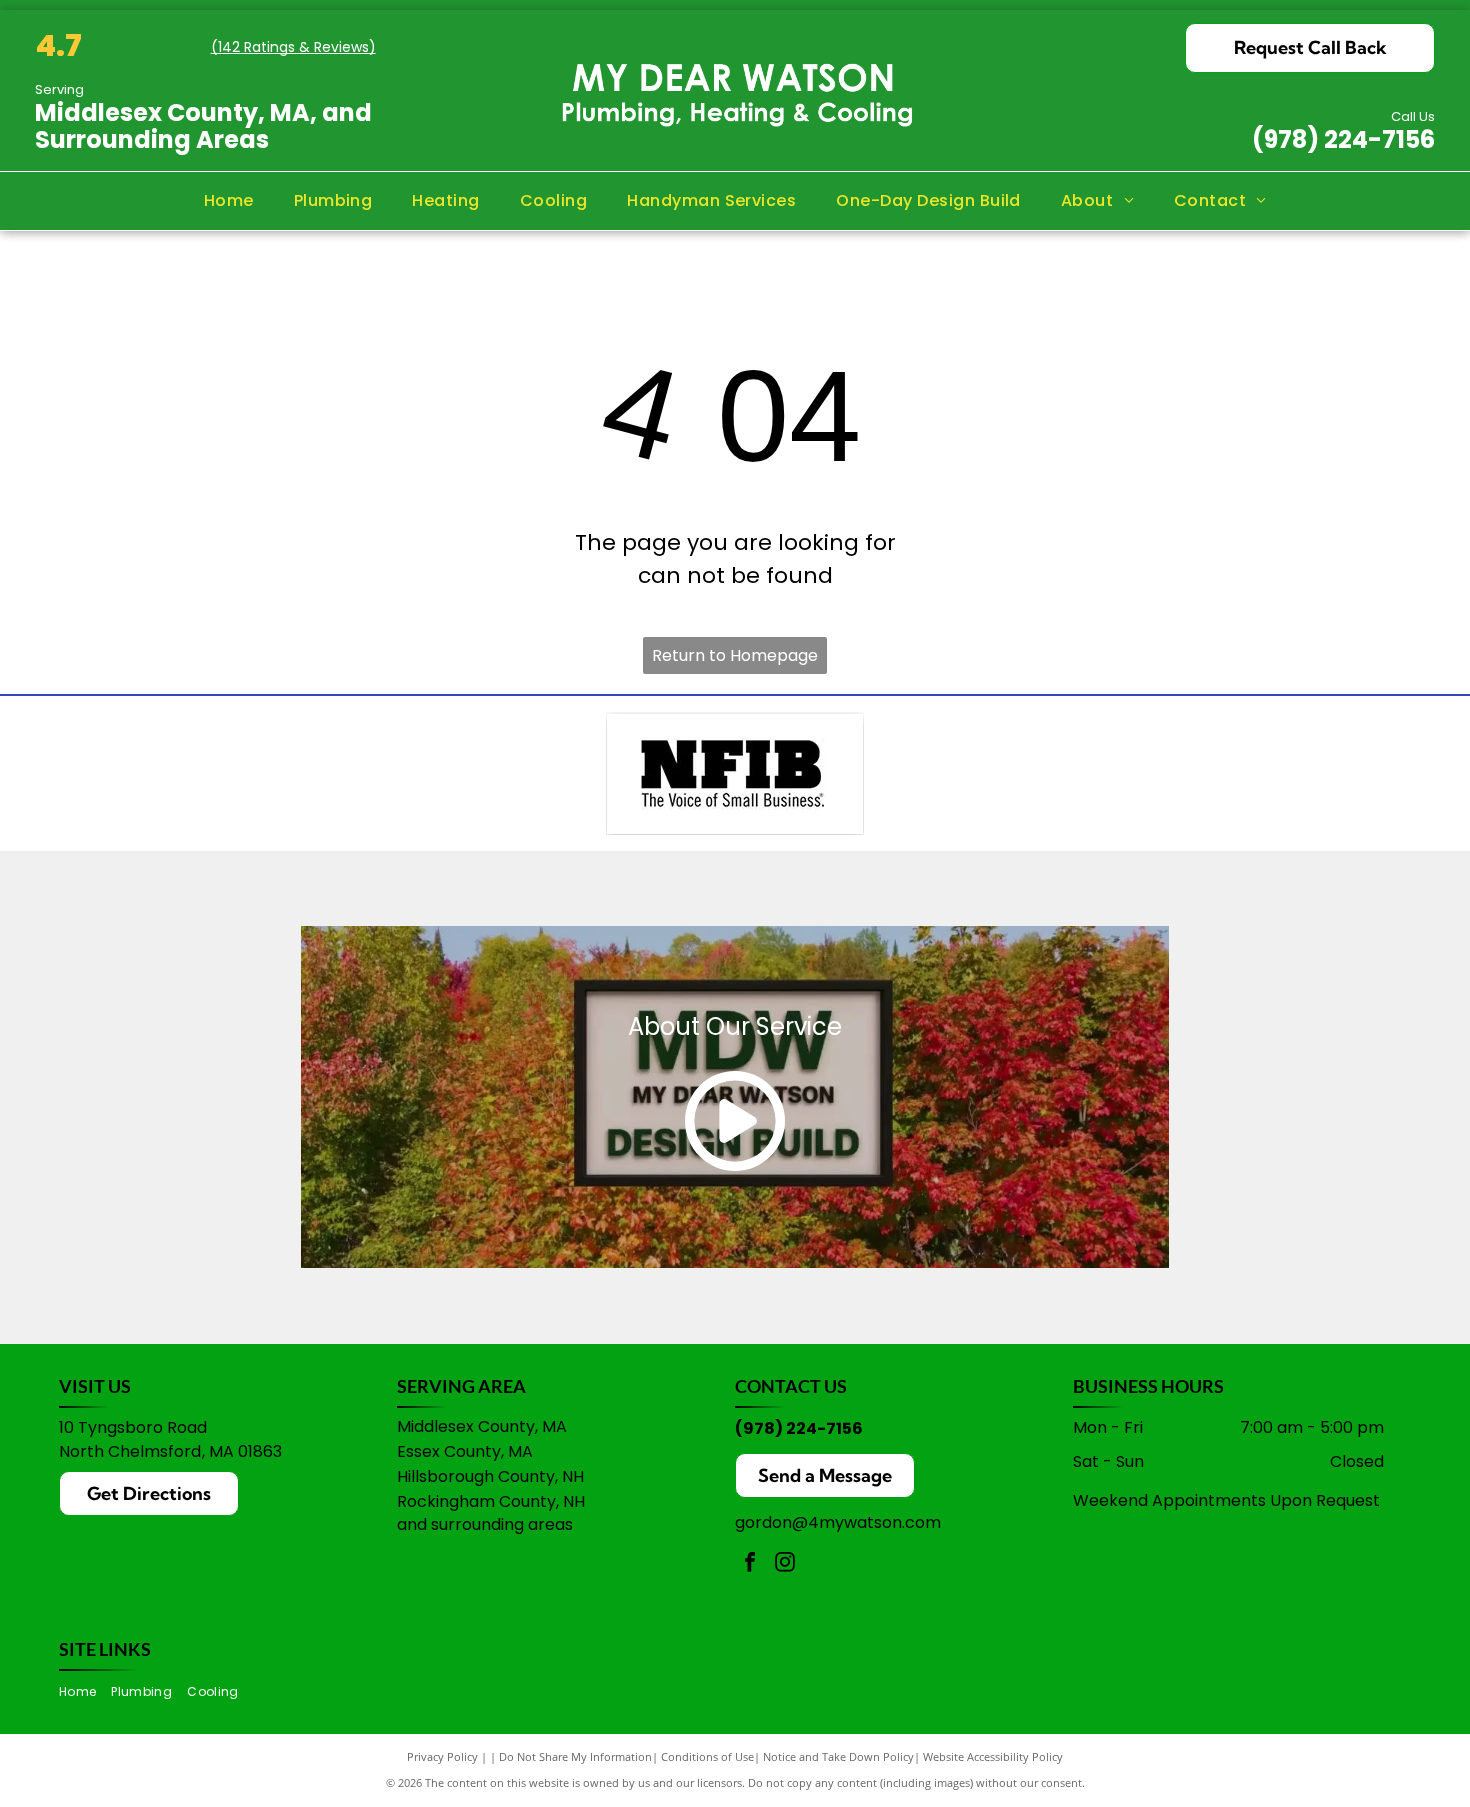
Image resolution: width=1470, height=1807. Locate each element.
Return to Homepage (735, 655)
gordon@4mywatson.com (838, 1522)
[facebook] (750, 1564)
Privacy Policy (442, 1756)
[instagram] (785, 1564)
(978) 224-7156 (1343, 139)
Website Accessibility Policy (993, 1756)
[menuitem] (229, 201)
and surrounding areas (485, 1524)
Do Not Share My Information (575, 1756)
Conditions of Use (707, 1756)
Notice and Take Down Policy (838, 1756)
